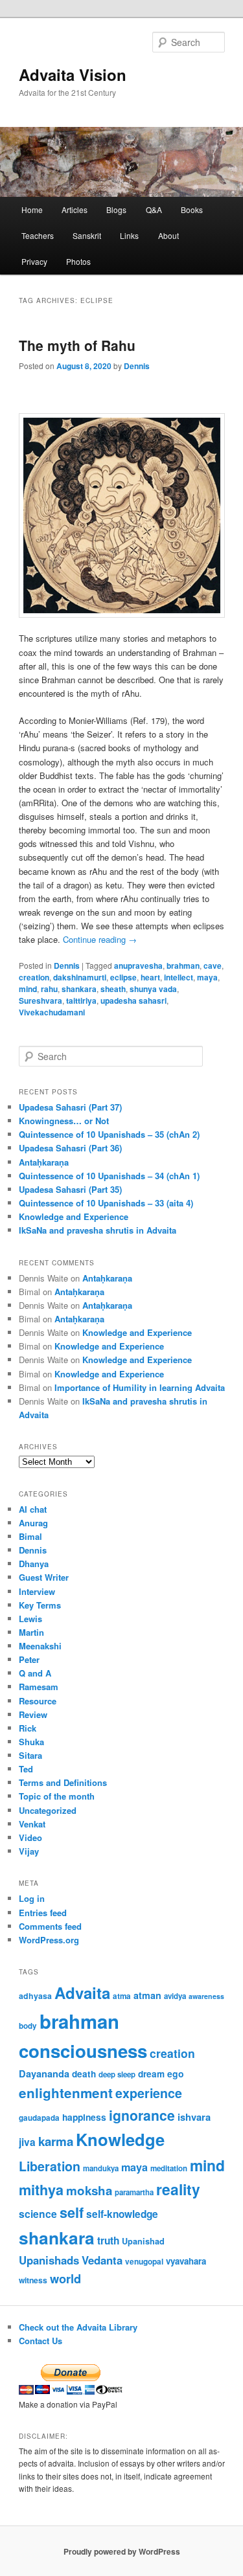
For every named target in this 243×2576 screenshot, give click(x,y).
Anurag (33, 1523)
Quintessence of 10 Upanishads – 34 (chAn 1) (109, 1176)
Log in (32, 1898)
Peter (29, 1659)
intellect (179, 977)
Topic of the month (57, 1796)
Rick (28, 1728)
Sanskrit (87, 235)
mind (28, 989)
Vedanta (102, 2260)
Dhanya (34, 1564)
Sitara (30, 1755)
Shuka (31, 1742)
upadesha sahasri (133, 1000)
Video (30, 1837)
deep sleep (117, 2074)
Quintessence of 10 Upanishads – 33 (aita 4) (106, 1203)
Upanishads (49, 2260)
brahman (183, 966)
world (65, 2278)
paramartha (134, 2192)
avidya (175, 1996)
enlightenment (66, 2093)
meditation (169, 2168)
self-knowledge (122, 2214)
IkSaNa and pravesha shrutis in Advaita (98, 1230)
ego (176, 2073)
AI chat (33, 1509)
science (38, 2214)
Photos (78, 261)
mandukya (101, 2168)
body (28, 2026)
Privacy (34, 261)
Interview (37, 1591)
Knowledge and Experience (74, 1216)
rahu (49, 989)
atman (147, 1995)
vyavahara (186, 2261)
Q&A (154, 209)
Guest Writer (44, 1577)
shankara (79, 989)
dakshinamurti (80, 977)
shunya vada (153, 989)
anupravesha (138, 966)
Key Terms (40, 1605)
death (84, 2074)
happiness (84, 2117)
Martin (31, 1632)
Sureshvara (40, 1000)
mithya (41, 2190)
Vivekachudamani (52, 1012)
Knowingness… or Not (64, 1121)
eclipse (123, 977)
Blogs (116, 209)
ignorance (142, 2115)
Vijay (29, 1851)
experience (149, 2093)
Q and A (35, 1673)
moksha (89, 2190)
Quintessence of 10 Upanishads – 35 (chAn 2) (109, 1134)
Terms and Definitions (63, 1782)
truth (108, 2241)
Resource (38, 1701)
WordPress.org (49, 1940)
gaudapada (39, 2118)
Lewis (30, 1619)
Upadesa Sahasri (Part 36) (70, 1148)
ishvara (194, 2117)
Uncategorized (48, 1810)
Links (129, 235)
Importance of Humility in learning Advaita (140, 1387)
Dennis (137, 366)
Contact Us (40, 2341)
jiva (27, 2142)
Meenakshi (40, 1646)
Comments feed (50, 1926)
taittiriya (81, 1000)
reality (178, 2189)
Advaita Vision (73, 74)
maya (207, 977)
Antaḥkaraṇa (44, 1162)
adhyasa (35, 1996)
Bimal (30, 1536)
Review (33, 1714)
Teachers (38, 235)
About (168, 235)
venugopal (144, 2262)
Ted (26, 1769)
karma (56, 2141)
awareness (206, 1996)
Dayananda (44, 2073)
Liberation (50, 2166)
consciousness (83, 2051)
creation (34, 977)
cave (213, 966)
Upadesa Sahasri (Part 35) (70, 1189)
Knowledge (120, 2139)
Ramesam (39, 1687)
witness (33, 2280)
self (72, 2212)
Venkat (32, 1824)
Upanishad (143, 2241)
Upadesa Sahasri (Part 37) (70, 1107)
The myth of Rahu (77, 345)
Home (32, 209)
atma (122, 1996)
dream (151, 2074)
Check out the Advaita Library (78, 2327)
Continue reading (100, 939)
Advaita (82, 1993)
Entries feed (43, 1913)
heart (150, 977)
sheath (113, 989)
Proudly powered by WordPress (122, 2551)
